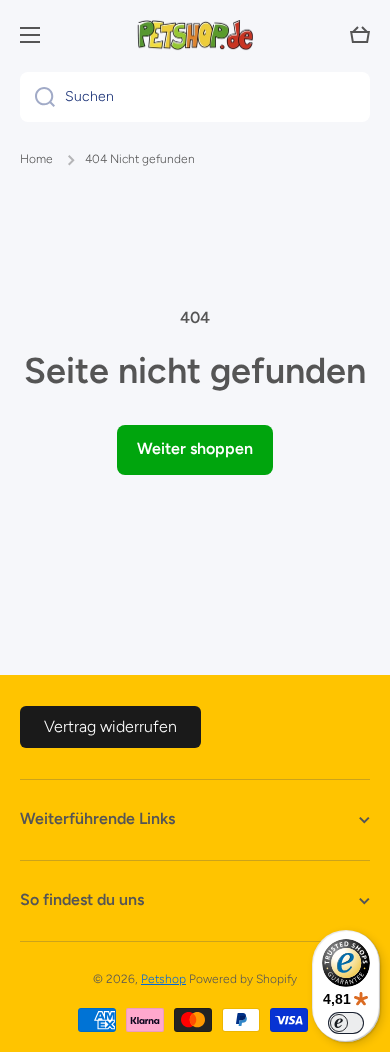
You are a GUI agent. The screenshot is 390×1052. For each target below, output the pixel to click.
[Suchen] (37, 97)
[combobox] (195, 97)
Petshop (163, 979)
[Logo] (195, 35)
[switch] (346, 1023)
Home (36, 159)
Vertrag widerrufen (110, 726)
